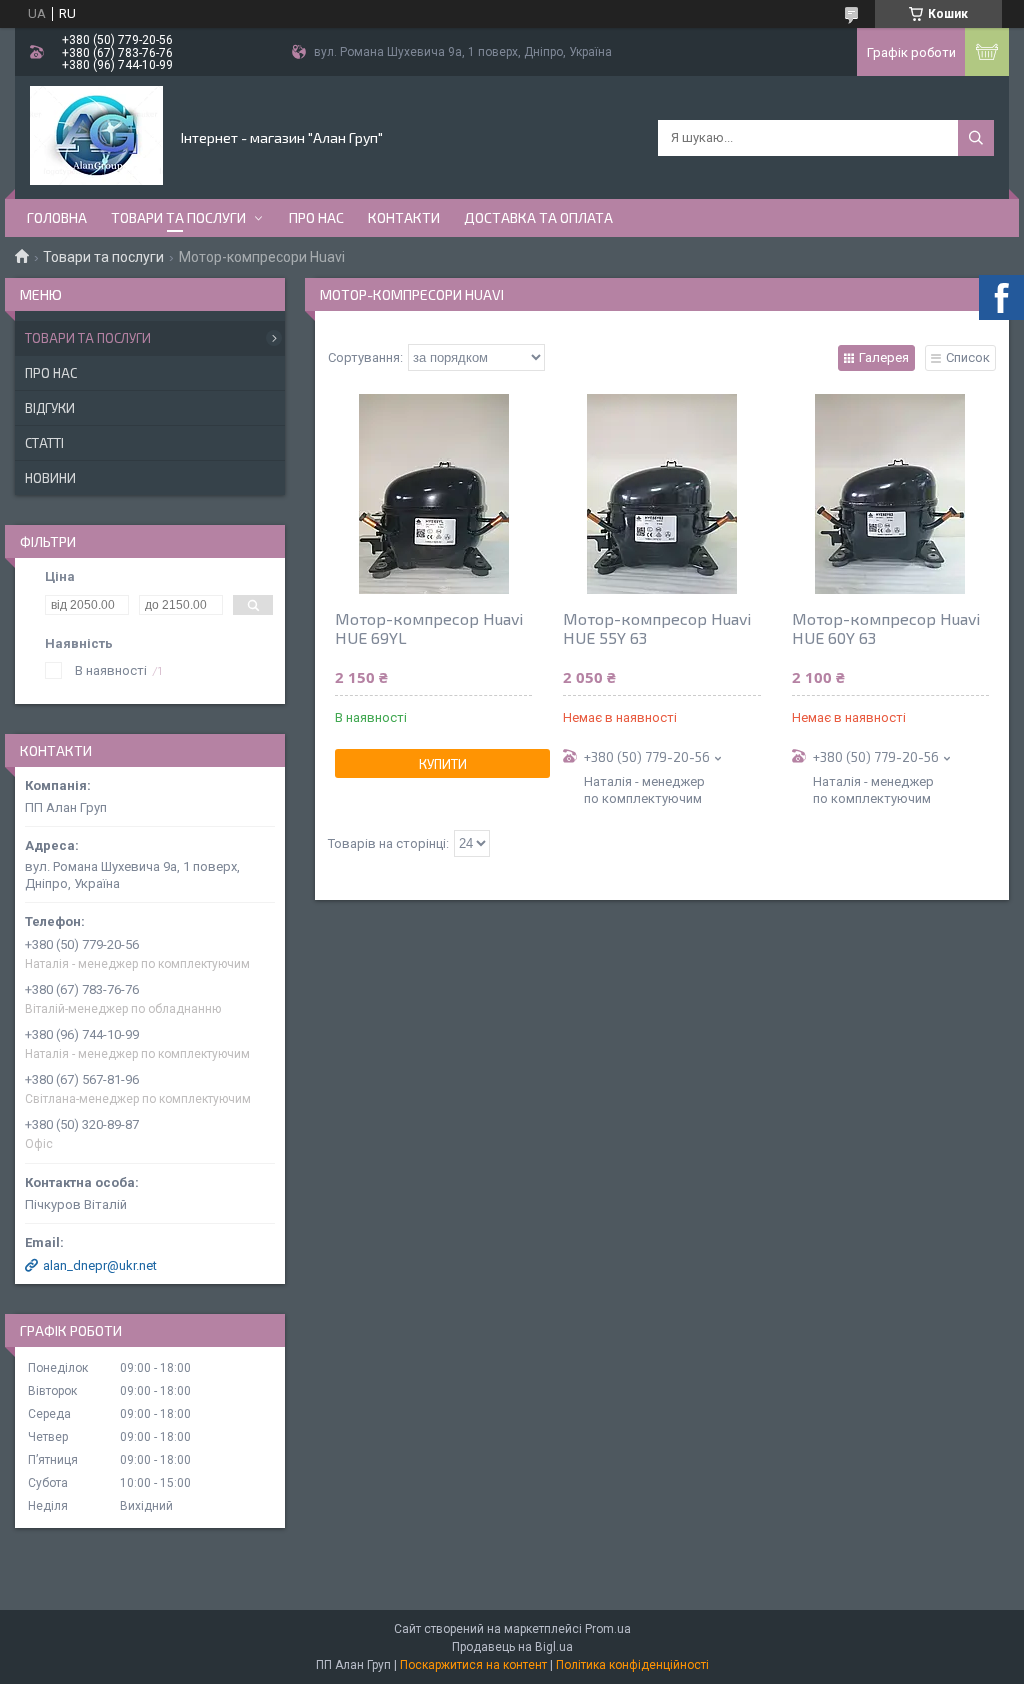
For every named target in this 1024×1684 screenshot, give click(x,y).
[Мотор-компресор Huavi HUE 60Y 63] (890, 494)
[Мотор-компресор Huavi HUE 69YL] (433, 494)
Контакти (404, 217)
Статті (44, 443)
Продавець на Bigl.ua (512, 1647)
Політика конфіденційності (632, 1665)
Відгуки (50, 408)
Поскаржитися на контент (473, 1665)
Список (968, 357)
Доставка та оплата (538, 217)
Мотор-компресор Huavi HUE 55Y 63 (657, 628)
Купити (443, 764)
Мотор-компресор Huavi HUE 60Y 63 (886, 628)
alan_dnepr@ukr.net (100, 1265)
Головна (57, 217)
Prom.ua (608, 1629)
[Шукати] (976, 138)
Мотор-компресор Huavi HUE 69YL (429, 628)
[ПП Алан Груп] (96, 136)
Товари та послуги (178, 217)
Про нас (316, 217)
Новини (50, 478)
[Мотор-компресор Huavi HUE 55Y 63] (661, 494)
